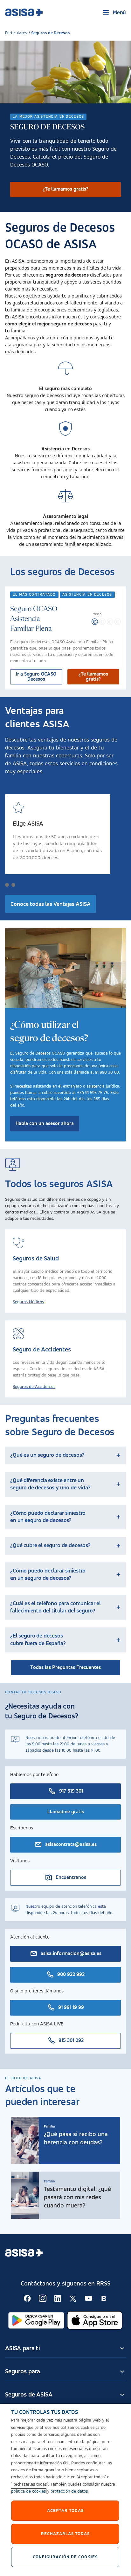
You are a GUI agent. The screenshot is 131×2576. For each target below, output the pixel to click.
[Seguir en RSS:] (27, 2298)
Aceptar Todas (65, 2510)
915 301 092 (71, 2041)
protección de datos (69, 2491)
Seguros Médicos (28, 1302)
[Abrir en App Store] (95, 2320)
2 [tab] (13, 885)
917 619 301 (71, 1791)
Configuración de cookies (65, 2557)
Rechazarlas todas (65, 2534)
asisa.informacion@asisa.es (71, 1954)
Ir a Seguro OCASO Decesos (36, 677)
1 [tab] (7, 885)
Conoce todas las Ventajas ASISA (51, 904)
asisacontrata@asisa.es (71, 1845)
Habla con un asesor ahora (45, 1124)
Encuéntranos (71, 1878)
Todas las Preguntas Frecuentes (65, 1668)
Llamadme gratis (66, 1812)
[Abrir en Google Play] (36, 2320)
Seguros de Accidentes (34, 1387)
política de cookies (28, 2491)
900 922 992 (71, 1975)
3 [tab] (20, 885)
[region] (65, 2490)
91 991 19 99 (71, 2008)
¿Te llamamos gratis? (65, 189)
